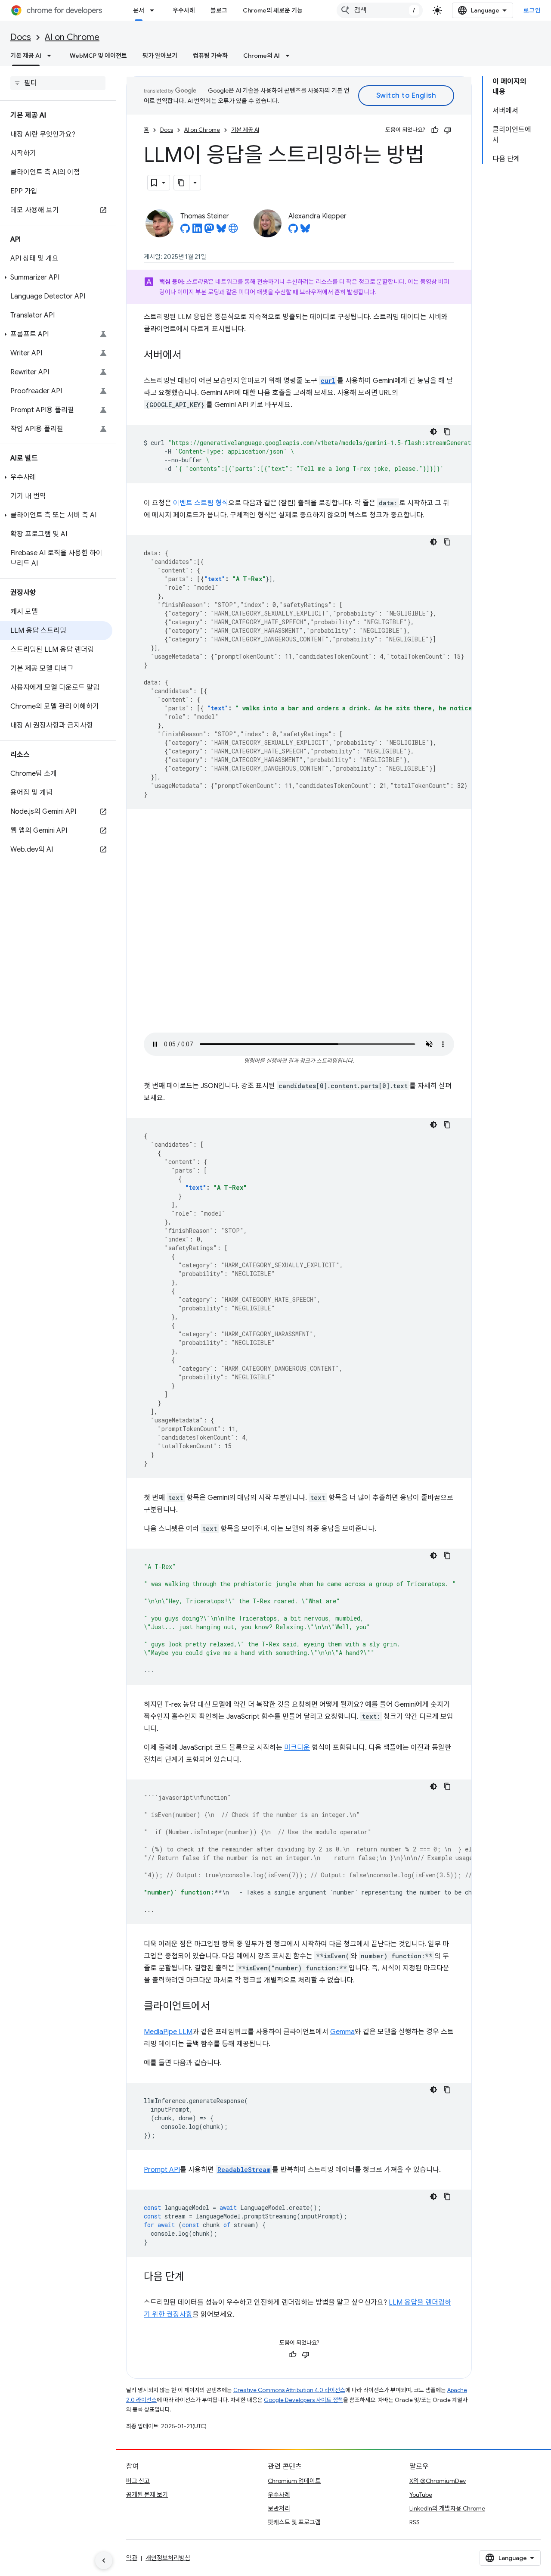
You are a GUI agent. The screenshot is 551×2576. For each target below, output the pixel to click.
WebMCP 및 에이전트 (98, 56)
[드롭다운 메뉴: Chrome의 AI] (290, 56)
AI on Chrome (72, 37)
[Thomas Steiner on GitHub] (185, 231)
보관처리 (279, 2508)
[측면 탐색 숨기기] (104, 2560)
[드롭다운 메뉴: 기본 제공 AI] (52, 56)
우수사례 (184, 10)
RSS (415, 2522)
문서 (139, 10)
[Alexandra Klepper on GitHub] (293, 231)
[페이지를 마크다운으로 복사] (182, 183)
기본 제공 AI (26, 56)
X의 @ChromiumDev (438, 2481)
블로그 (219, 10)
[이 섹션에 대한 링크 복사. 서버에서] (190, 356)
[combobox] (380, 10)
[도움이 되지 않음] (448, 130)
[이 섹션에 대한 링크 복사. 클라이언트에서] (219, 2007)
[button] (56, 277)
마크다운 (297, 1748)
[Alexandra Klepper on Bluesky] (305, 231)
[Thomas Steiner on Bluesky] (221, 231)
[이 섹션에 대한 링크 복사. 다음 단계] (193, 2277)
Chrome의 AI (262, 56)
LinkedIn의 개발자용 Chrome (447, 2508)
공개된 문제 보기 (147, 2495)
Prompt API (162, 2170)
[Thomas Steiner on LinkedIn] (197, 231)
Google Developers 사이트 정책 (303, 2400)
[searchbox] (58, 83)
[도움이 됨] (435, 130)
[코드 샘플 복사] (447, 432)
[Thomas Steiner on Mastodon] (209, 231)
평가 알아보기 (160, 56)
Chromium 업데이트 (294, 2481)
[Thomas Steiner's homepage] (233, 231)
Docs (21, 37)
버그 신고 (138, 2481)
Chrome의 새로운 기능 (273, 10)
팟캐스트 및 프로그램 (294, 2522)
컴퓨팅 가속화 (210, 56)
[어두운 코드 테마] (433, 432)
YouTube (421, 2495)
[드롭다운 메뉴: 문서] (155, 10)
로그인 (532, 10)
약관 (132, 2558)
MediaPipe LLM (168, 2032)
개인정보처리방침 (168, 2558)
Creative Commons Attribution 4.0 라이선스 (289, 2390)
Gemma (342, 2032)
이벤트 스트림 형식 (201, 503)
